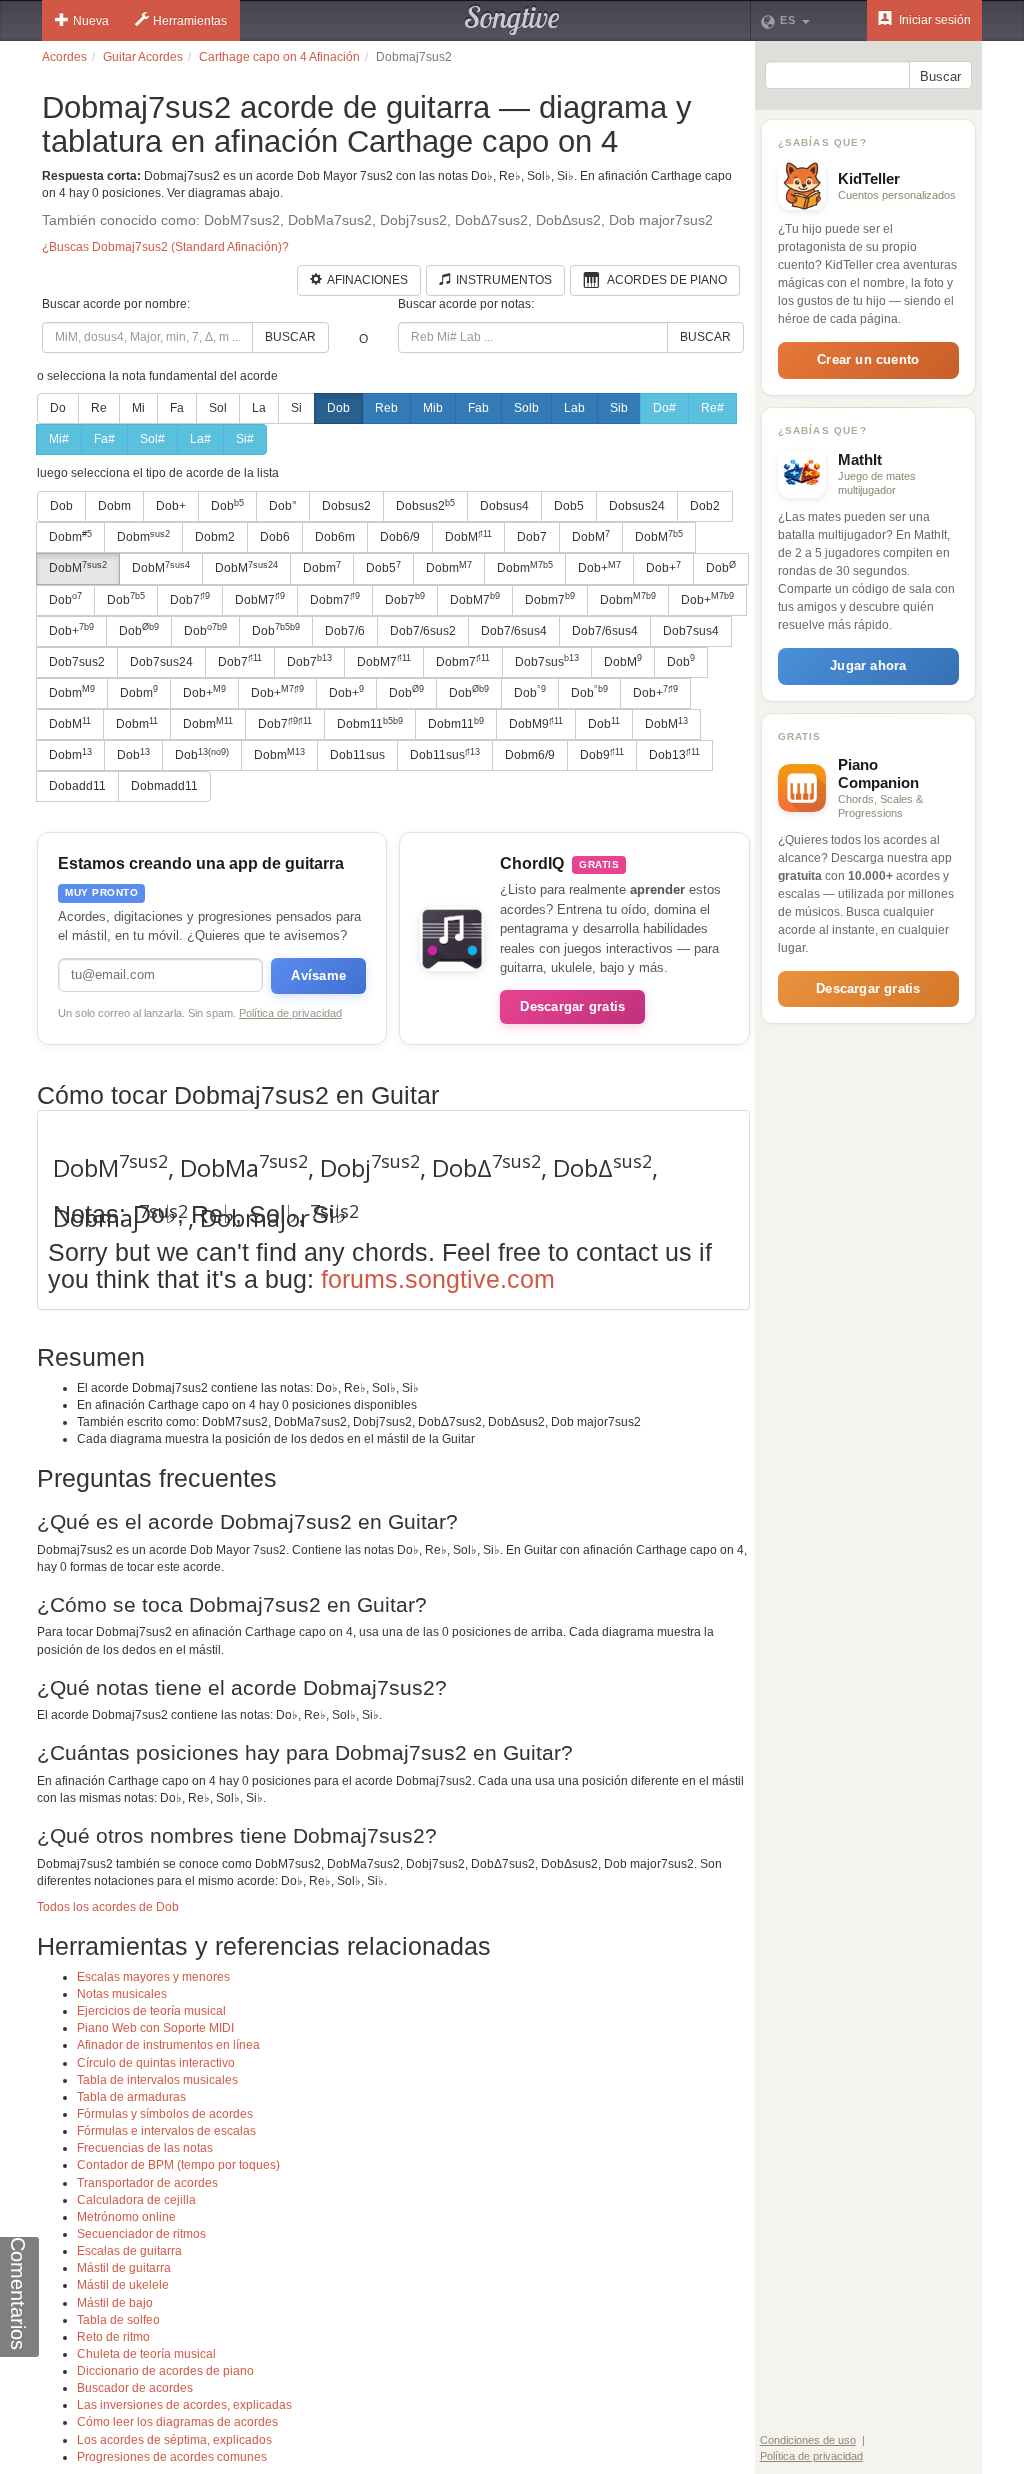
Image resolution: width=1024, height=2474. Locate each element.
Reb (386, 408)
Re (99, 408)
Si (296, 408)
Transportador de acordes (147, 2183)
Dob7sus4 (691, 631)
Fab (478, 408)
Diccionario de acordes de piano (165, 2371)
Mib (433, 408)
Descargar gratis (572, 1006)
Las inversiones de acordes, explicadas (184, 2405)
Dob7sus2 (77, 662)
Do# (664, 408)
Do (58, 408)
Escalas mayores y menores (153, 1977)
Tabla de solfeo (118, 2320)
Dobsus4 (504, 506)
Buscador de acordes (135, 2388)
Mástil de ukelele (123, 2285)
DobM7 (260, 599)
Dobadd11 (77, 786)
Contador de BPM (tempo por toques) (178, 2165)
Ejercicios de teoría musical (151, 2011)
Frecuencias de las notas (145, 2148)
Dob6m (335, 537)
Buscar (290, 337)
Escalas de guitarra (129, 2251)
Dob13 (674, 755)
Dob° (283, 506)
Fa (177, 408)
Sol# (152, 439)
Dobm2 (215, 537)
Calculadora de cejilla (136, 2200)
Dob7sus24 (161, 662)
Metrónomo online (126, 2217)
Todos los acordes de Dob (108, 1907)
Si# (245, 439)
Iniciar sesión (933, 20)
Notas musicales (122, 1994)
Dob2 (705, 506)
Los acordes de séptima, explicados (174, 2440)
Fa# (104, 439)
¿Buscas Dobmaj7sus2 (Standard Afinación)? (165, 247)
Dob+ (171, 506)
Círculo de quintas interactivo (156, 2063)
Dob (338, 408)
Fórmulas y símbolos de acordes (165, 2114)
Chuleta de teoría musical (146, 2354)
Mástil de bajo (115, 2303)
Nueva (91, 21)
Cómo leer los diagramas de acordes (177, 2422)
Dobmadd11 (164, 786)
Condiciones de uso (808, 2440)
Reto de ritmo (113, 2337)
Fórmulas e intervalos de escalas (166, 2131)
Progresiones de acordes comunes (172, 2457)
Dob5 (569, 506)
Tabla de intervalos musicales (157, 2080)
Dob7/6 (345, 631)
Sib (619, 408)
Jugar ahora (868, 665)
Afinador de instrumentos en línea (168, 2045)
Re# (712, 408)
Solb (526, 408)
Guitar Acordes (143, 57)
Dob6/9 (400, 537)
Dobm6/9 (530, 755)
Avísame (318, 975)
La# (200, 439)
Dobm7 (335, 599)
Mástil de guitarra (124, 2268)
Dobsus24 (637, 506)
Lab (574, 408)
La (259, 408)
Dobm (114, 506)
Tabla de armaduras (131, 2097)
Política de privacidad (290, 1013)
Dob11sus (357, 755)
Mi (138, 408)
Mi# (59, 439)
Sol (218, 408)
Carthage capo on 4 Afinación (279, 57)
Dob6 (275, 537)
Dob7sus (547, 661)
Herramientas (190, 21)
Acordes (64, 57)
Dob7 (532, 537)
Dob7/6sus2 (423, 631)
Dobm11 (370, 724)
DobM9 (536, 724)
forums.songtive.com (438, 1279)
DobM (468, 537)
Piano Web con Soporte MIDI (155, 2028)
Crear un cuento (868, 359)
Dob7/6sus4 (514, 631)
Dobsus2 (346, 506)
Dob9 (602, 755)
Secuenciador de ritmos (141, 2234)
